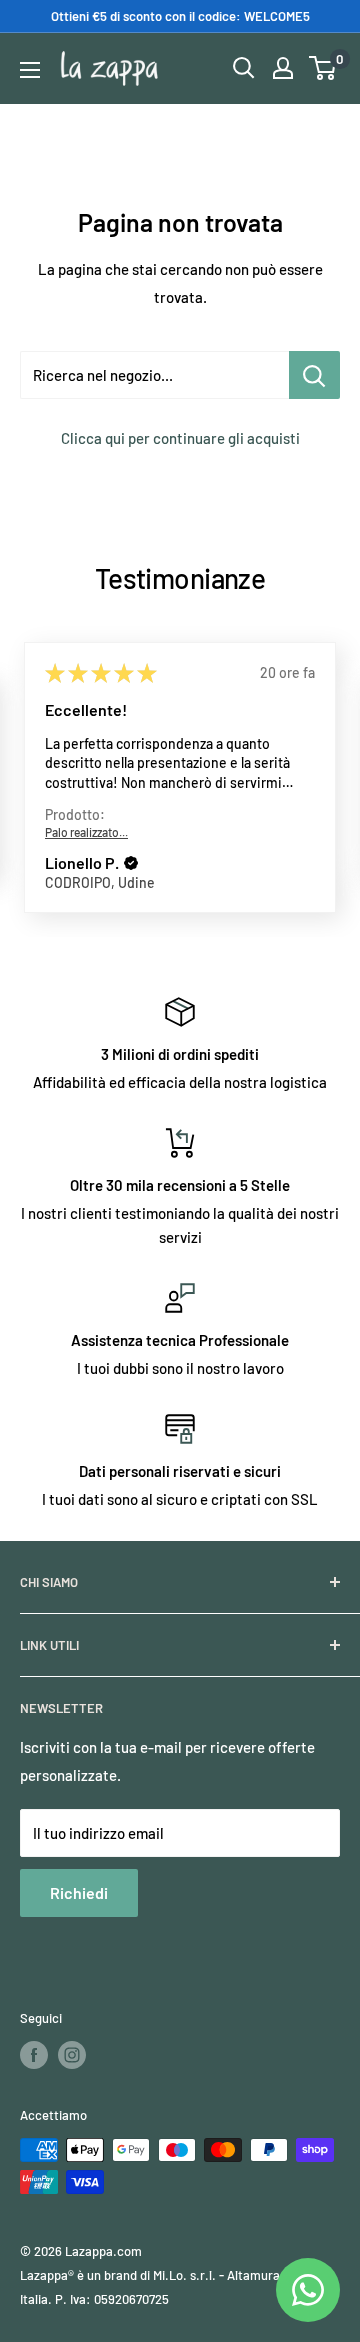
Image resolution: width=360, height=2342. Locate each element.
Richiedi (79, 1892)
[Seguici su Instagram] (72, 2055)
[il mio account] (283, 68)
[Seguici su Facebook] (34, 2055)
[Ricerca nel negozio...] (314, 375)
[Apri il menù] (30, 70)
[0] (323, 68)
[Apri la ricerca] (244, 68)
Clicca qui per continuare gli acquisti (180, 438)
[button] (131, 864)
